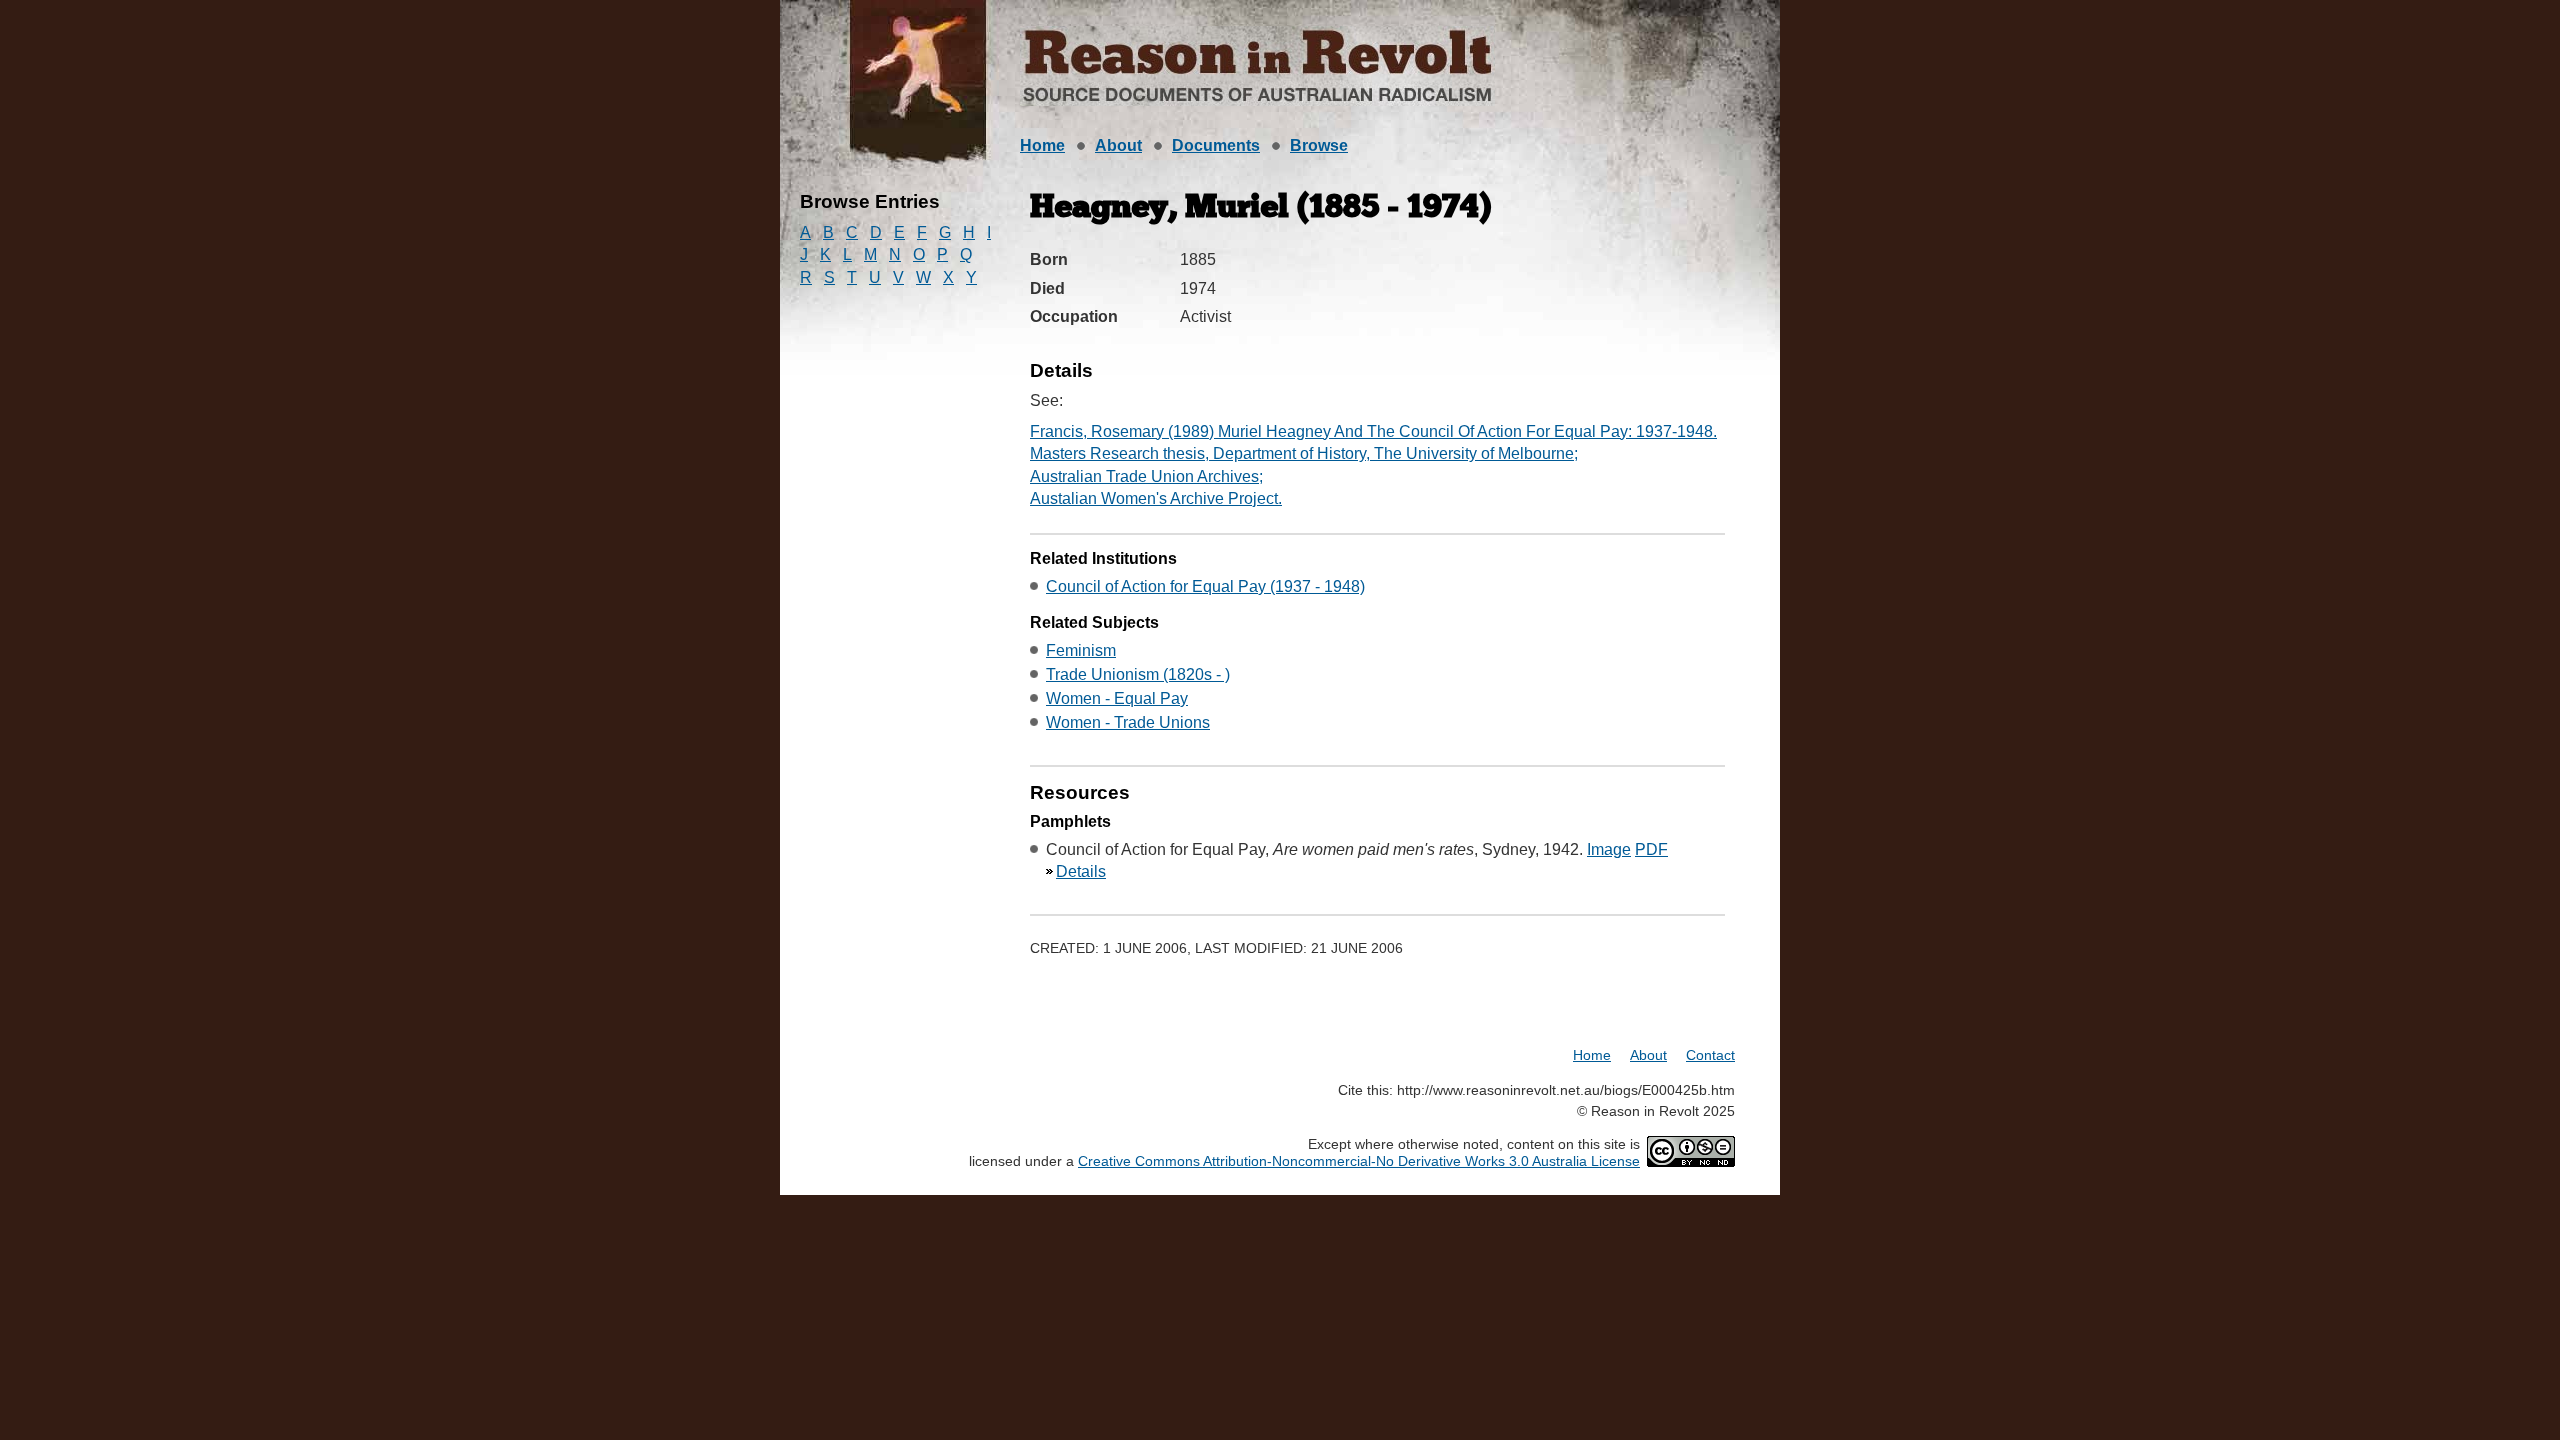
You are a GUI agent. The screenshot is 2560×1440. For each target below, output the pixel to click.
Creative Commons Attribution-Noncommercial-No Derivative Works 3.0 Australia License (1359, 1161)
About (1118, 145)
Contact (1710, 1055)
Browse (1319, 145)
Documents (1216, 145)
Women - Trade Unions (1128, 722)
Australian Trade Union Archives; (1146, 476)
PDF (1651, 849)
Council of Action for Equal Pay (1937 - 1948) (1205, 586)
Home (1042, 145)
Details (1081, 871)
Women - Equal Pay (1117, 698)
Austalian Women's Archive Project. (1156, 498)
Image (1609, 849)
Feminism (1081, 650)
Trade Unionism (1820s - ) (1138, 674)
